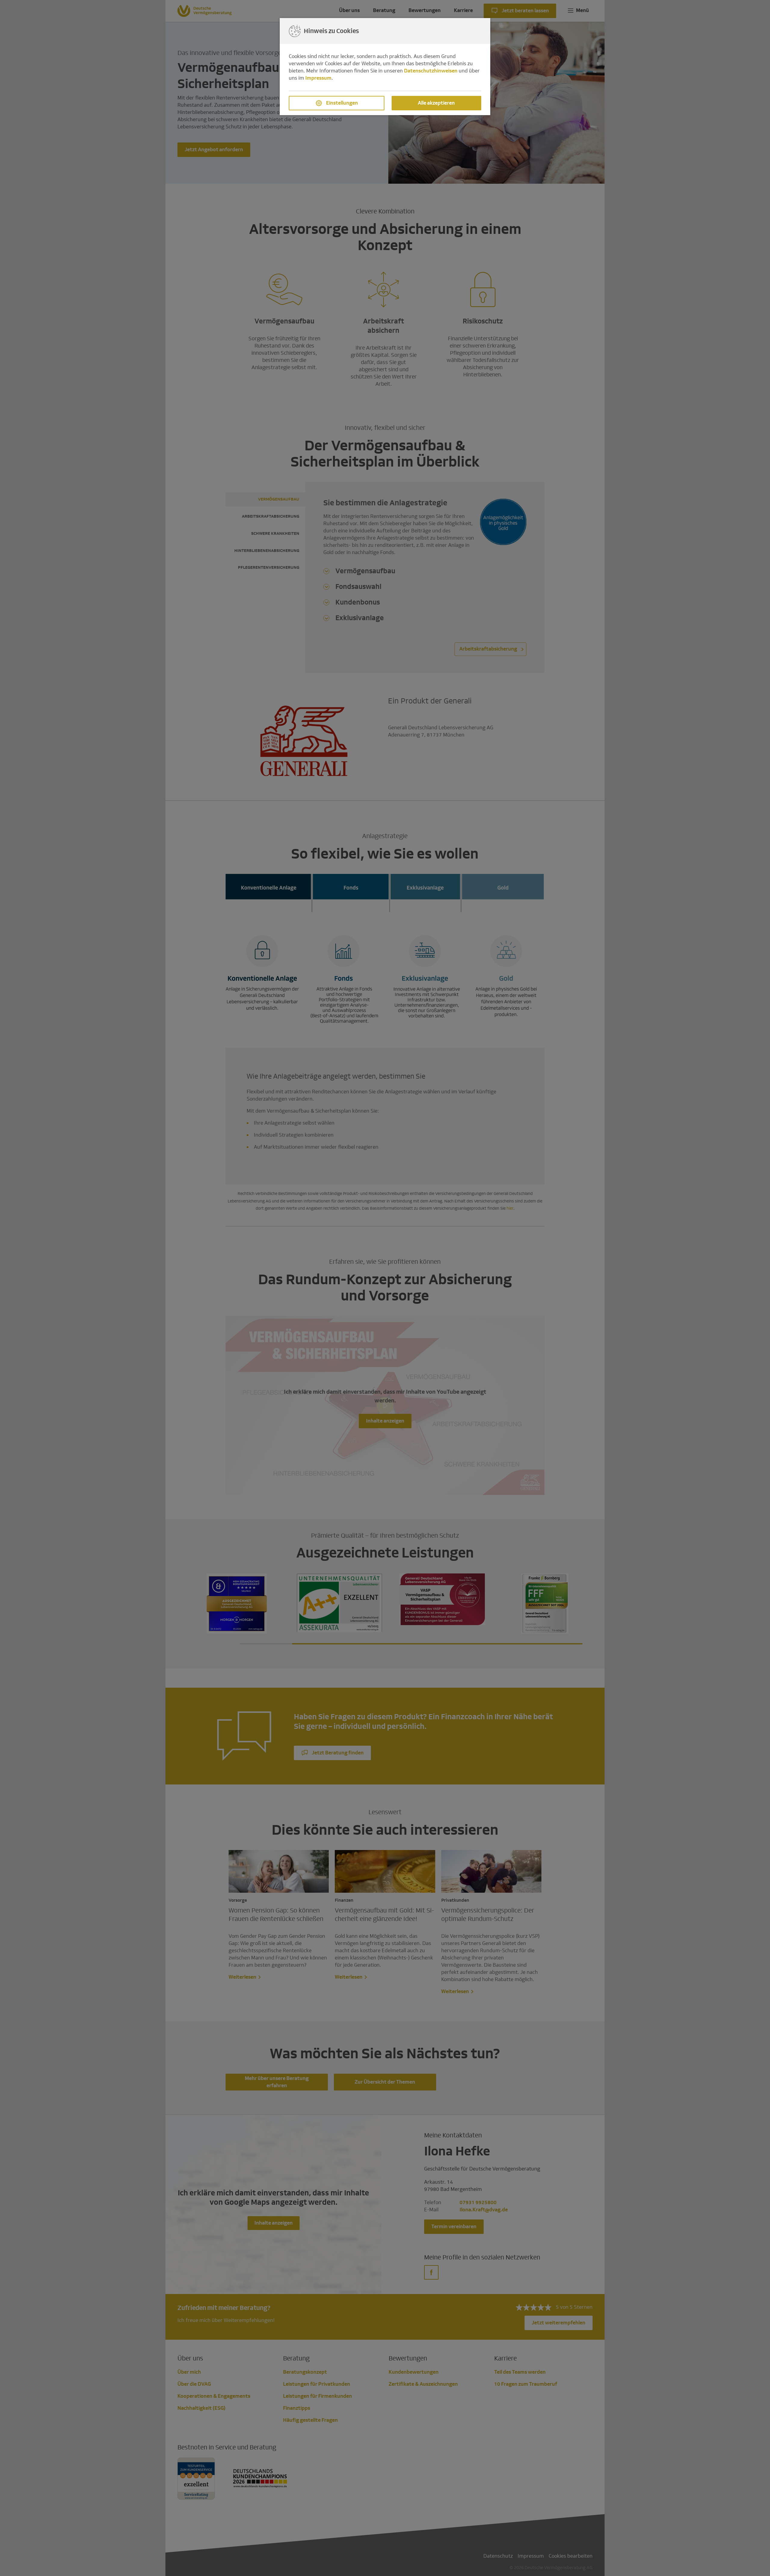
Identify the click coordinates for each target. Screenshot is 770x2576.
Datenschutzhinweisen (431, 71)
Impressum (318, 78)
